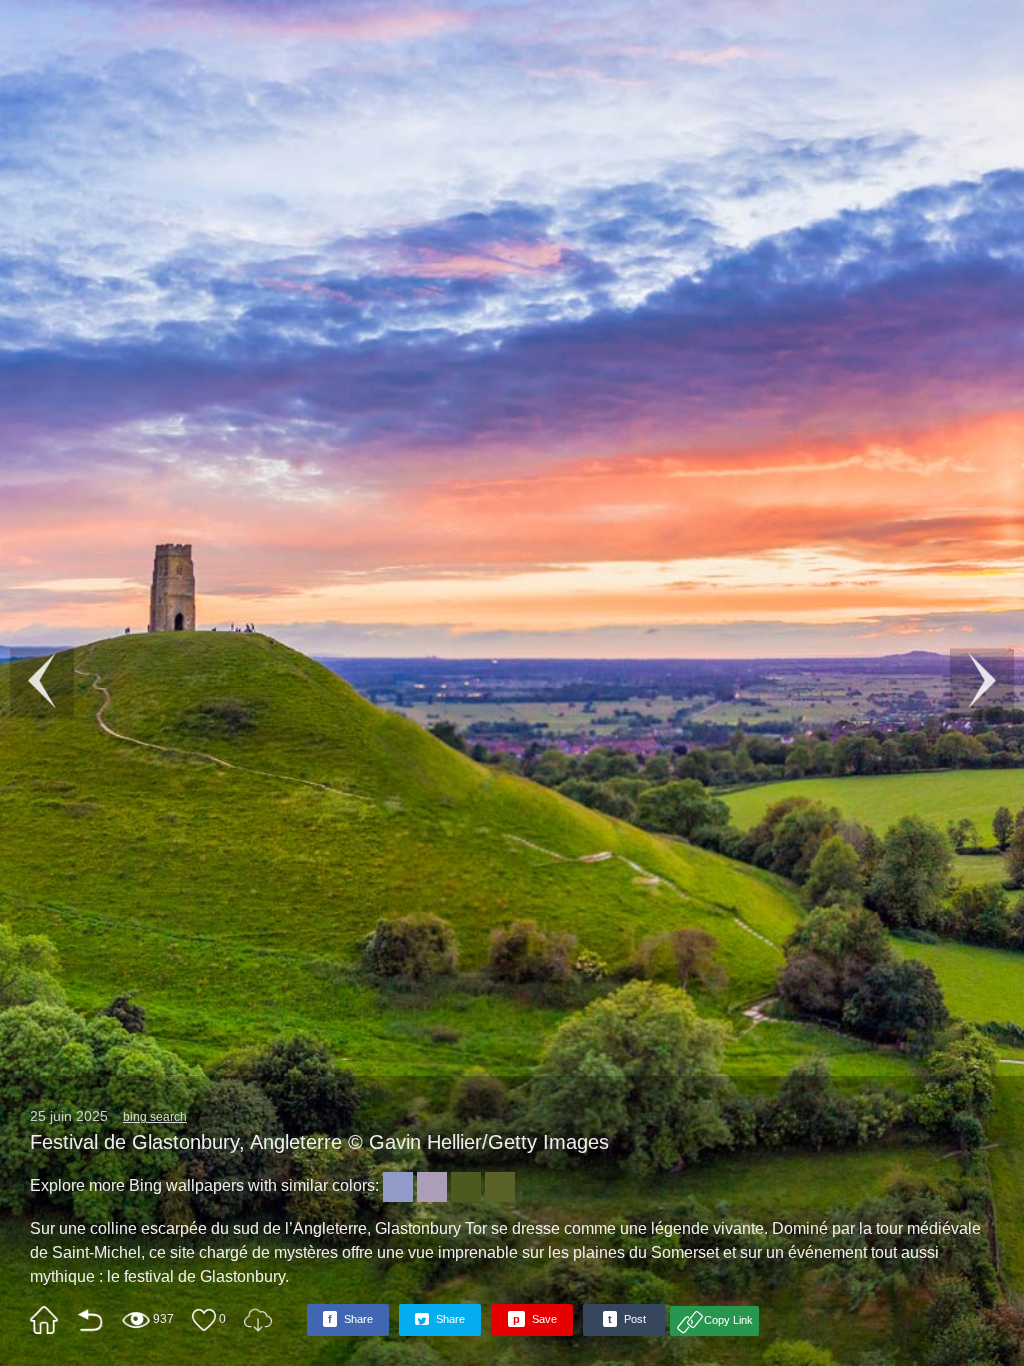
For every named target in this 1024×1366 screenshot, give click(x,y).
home (44, 1320)
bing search (155, 1117)
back (90, 1320)
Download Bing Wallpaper (258, 1320)
